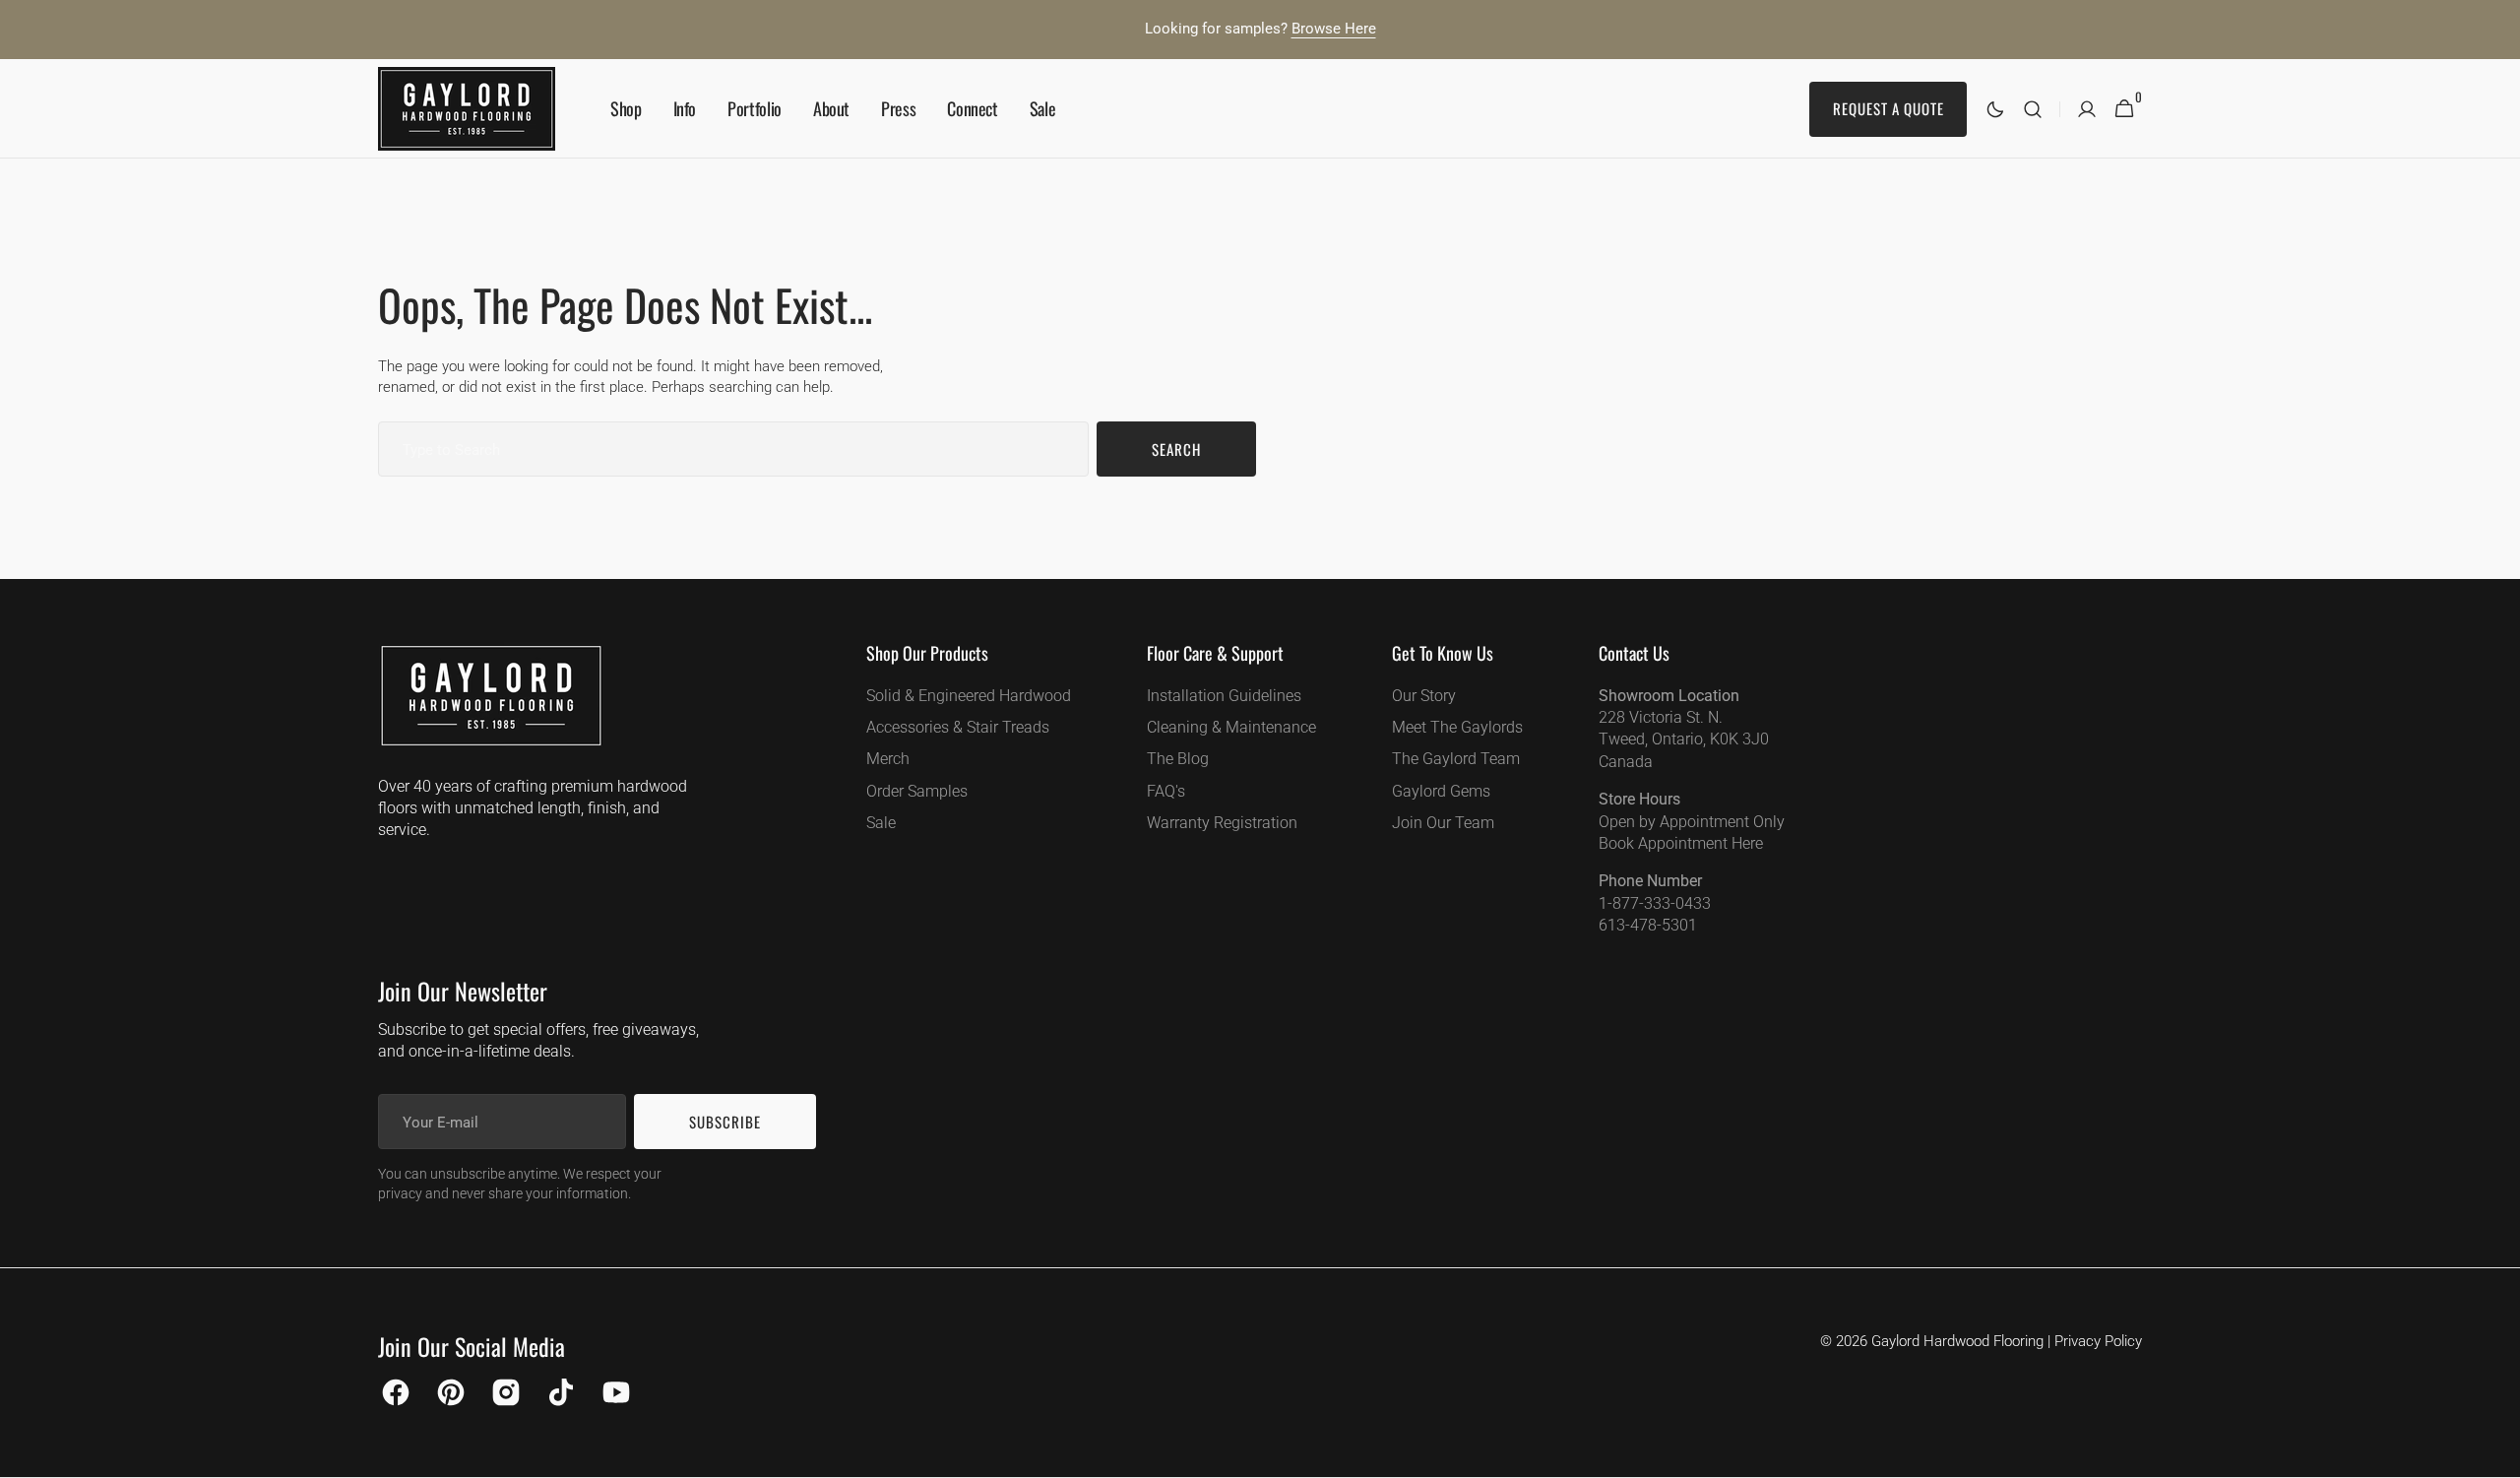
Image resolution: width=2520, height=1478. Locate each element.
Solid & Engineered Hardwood (969, 696)
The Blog (1178, 759)
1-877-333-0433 (1655, 903)
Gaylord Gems (1441, 791)
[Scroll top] (2496, 1454)
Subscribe (725, 1122)
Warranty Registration (1222, 823)
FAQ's (1166, 791)
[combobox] (733, 449)
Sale (881, 823)
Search (1176, 449)
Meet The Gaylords (1457, 727)
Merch (888, 759)
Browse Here (1334, 29)
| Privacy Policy (2095, 1341)
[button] (2033, 109)
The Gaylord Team (1456, 759)
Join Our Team (1443, 823)
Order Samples (917, 791)
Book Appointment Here (1681, 843)
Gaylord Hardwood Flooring (1957, 1341)
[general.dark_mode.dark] (1995, 109)
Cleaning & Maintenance (1231, 727)
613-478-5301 (1648, 925)
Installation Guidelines (1224, 696)
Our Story (1424, 696)
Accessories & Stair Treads (958, 727)
